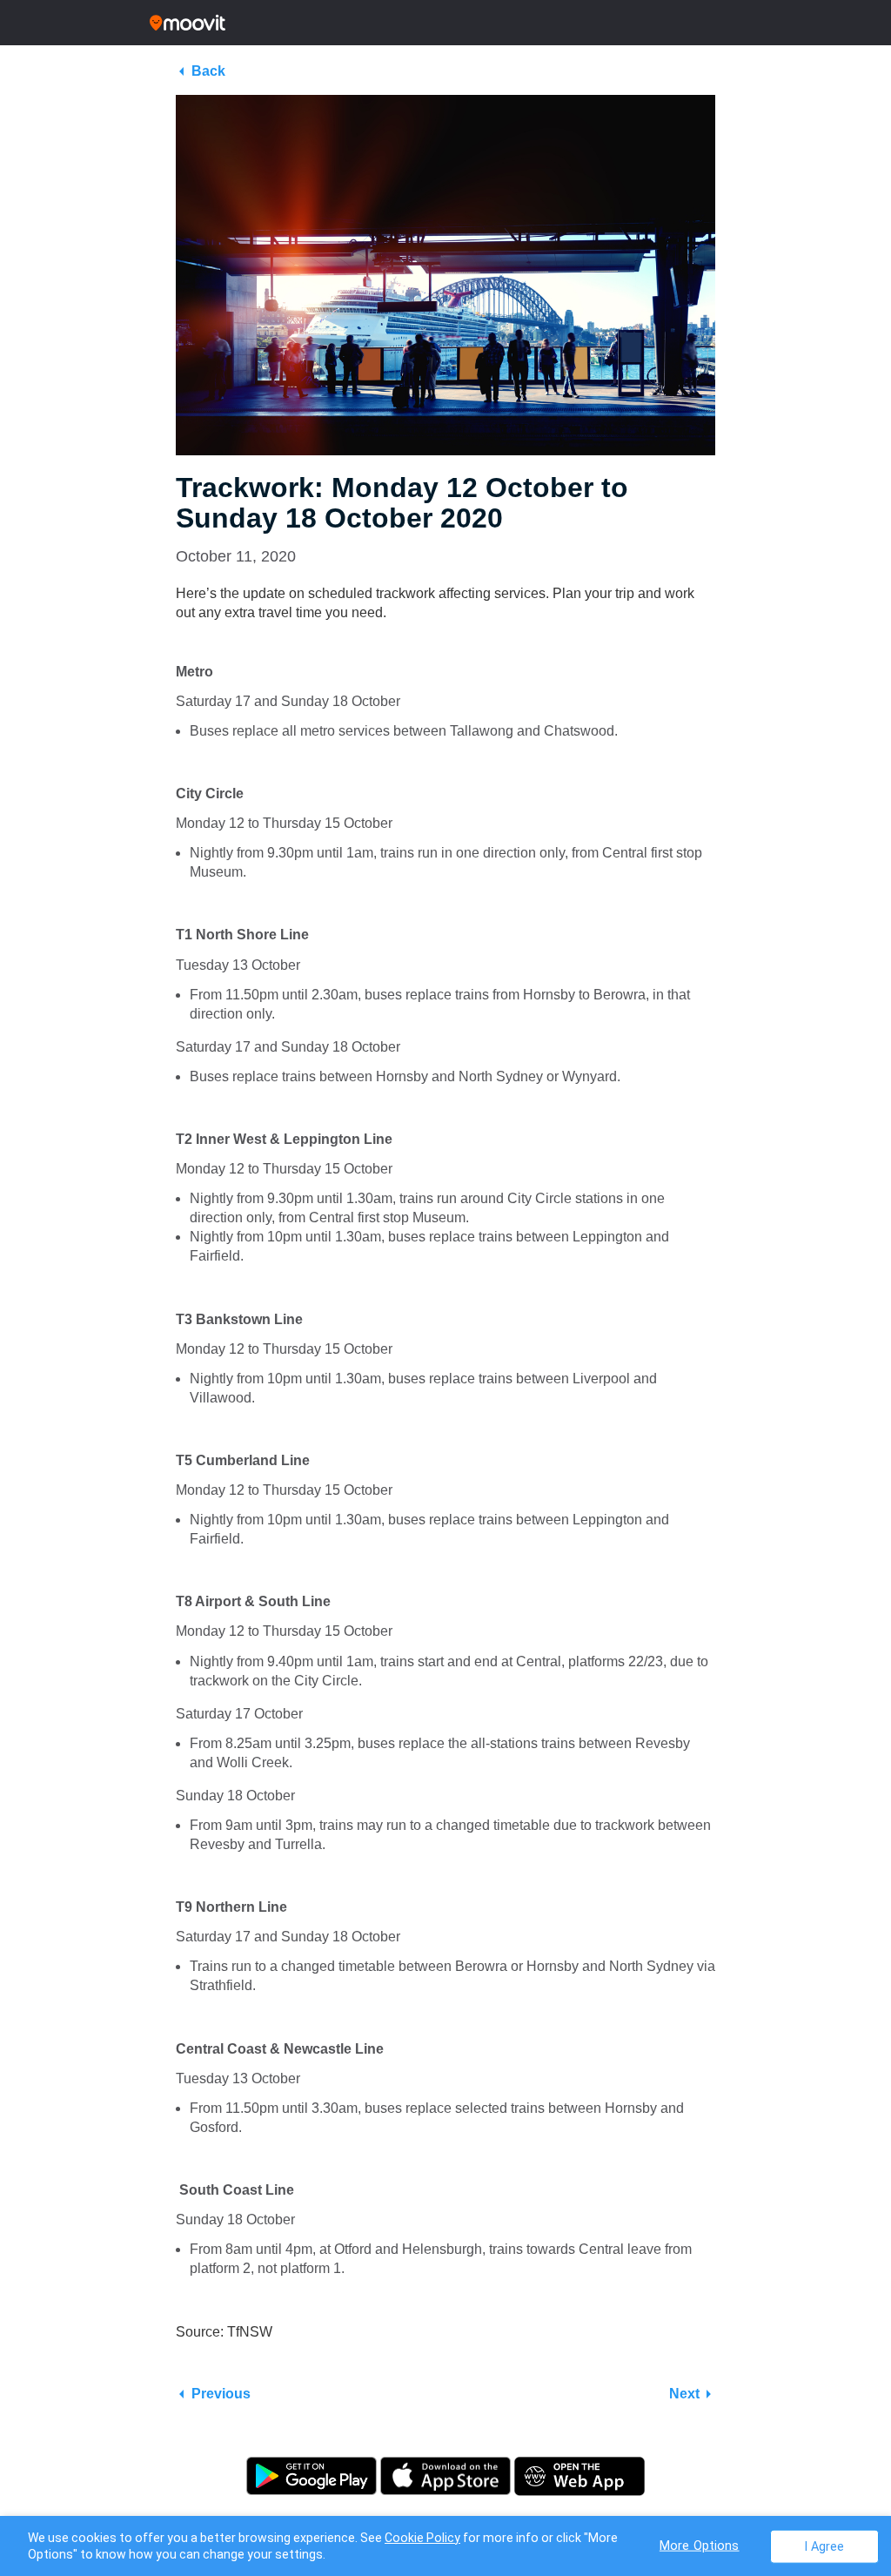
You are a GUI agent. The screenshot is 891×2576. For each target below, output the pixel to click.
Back (208, 71)
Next (684, 2394)
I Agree (824, 2546)
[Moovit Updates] (445, 23)
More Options (700, 2545)
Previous (221, 2394)
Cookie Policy (422, 2538)
